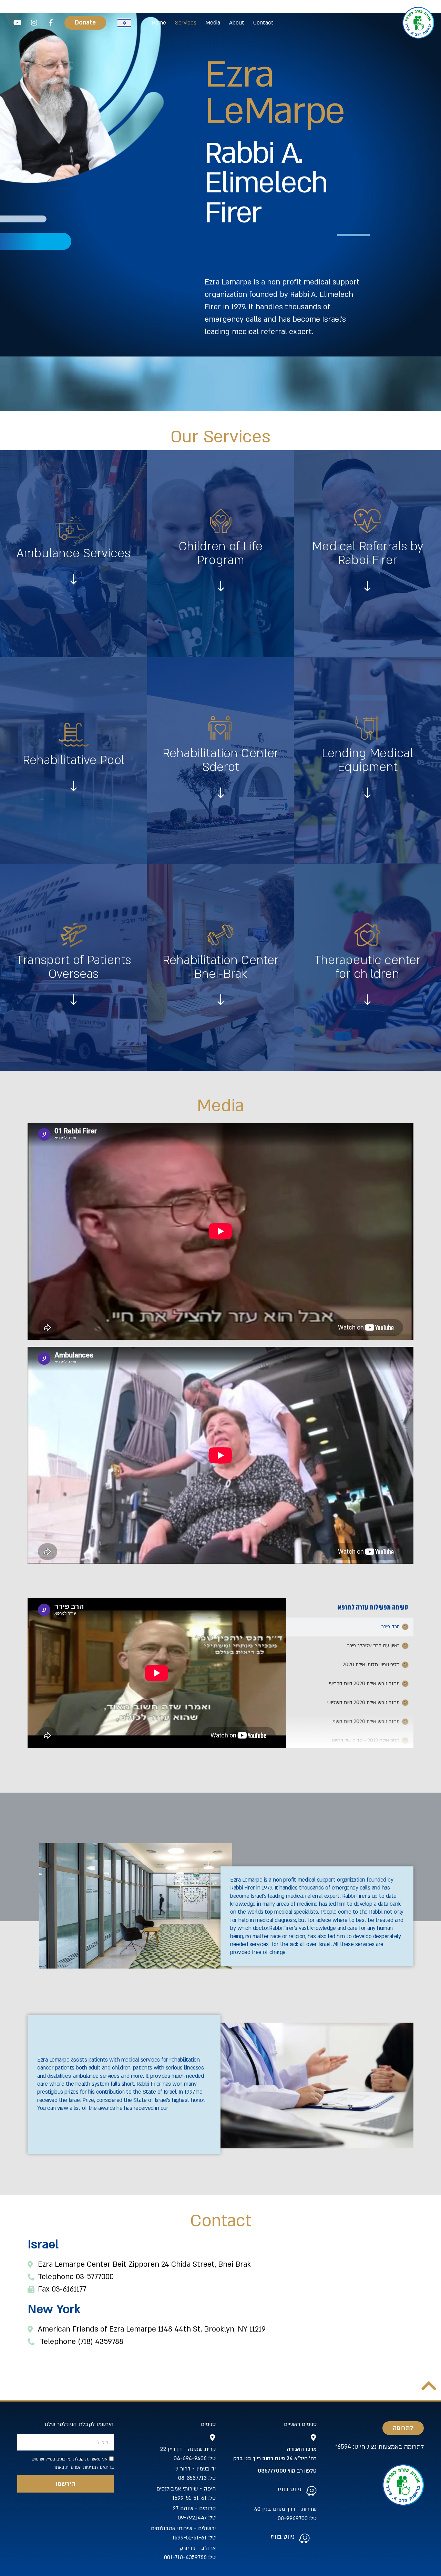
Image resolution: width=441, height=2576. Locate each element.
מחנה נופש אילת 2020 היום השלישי (363, 1702)
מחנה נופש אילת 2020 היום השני (366, 1721)
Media (213, 23)
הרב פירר (391, 1627)
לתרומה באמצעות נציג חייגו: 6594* (379, 2447)
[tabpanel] (157, 1673)
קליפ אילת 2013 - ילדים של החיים (366, 1740)
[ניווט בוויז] (311, 2491)
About (237, 23)
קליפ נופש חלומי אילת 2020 (371, 1665)
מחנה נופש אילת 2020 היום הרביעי (364, 1683)
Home (159, 23)
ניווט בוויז (289, 2489)
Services (186, 23)
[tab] (350, 1627)
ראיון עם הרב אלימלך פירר (373, 1646)
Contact (263, 23)
